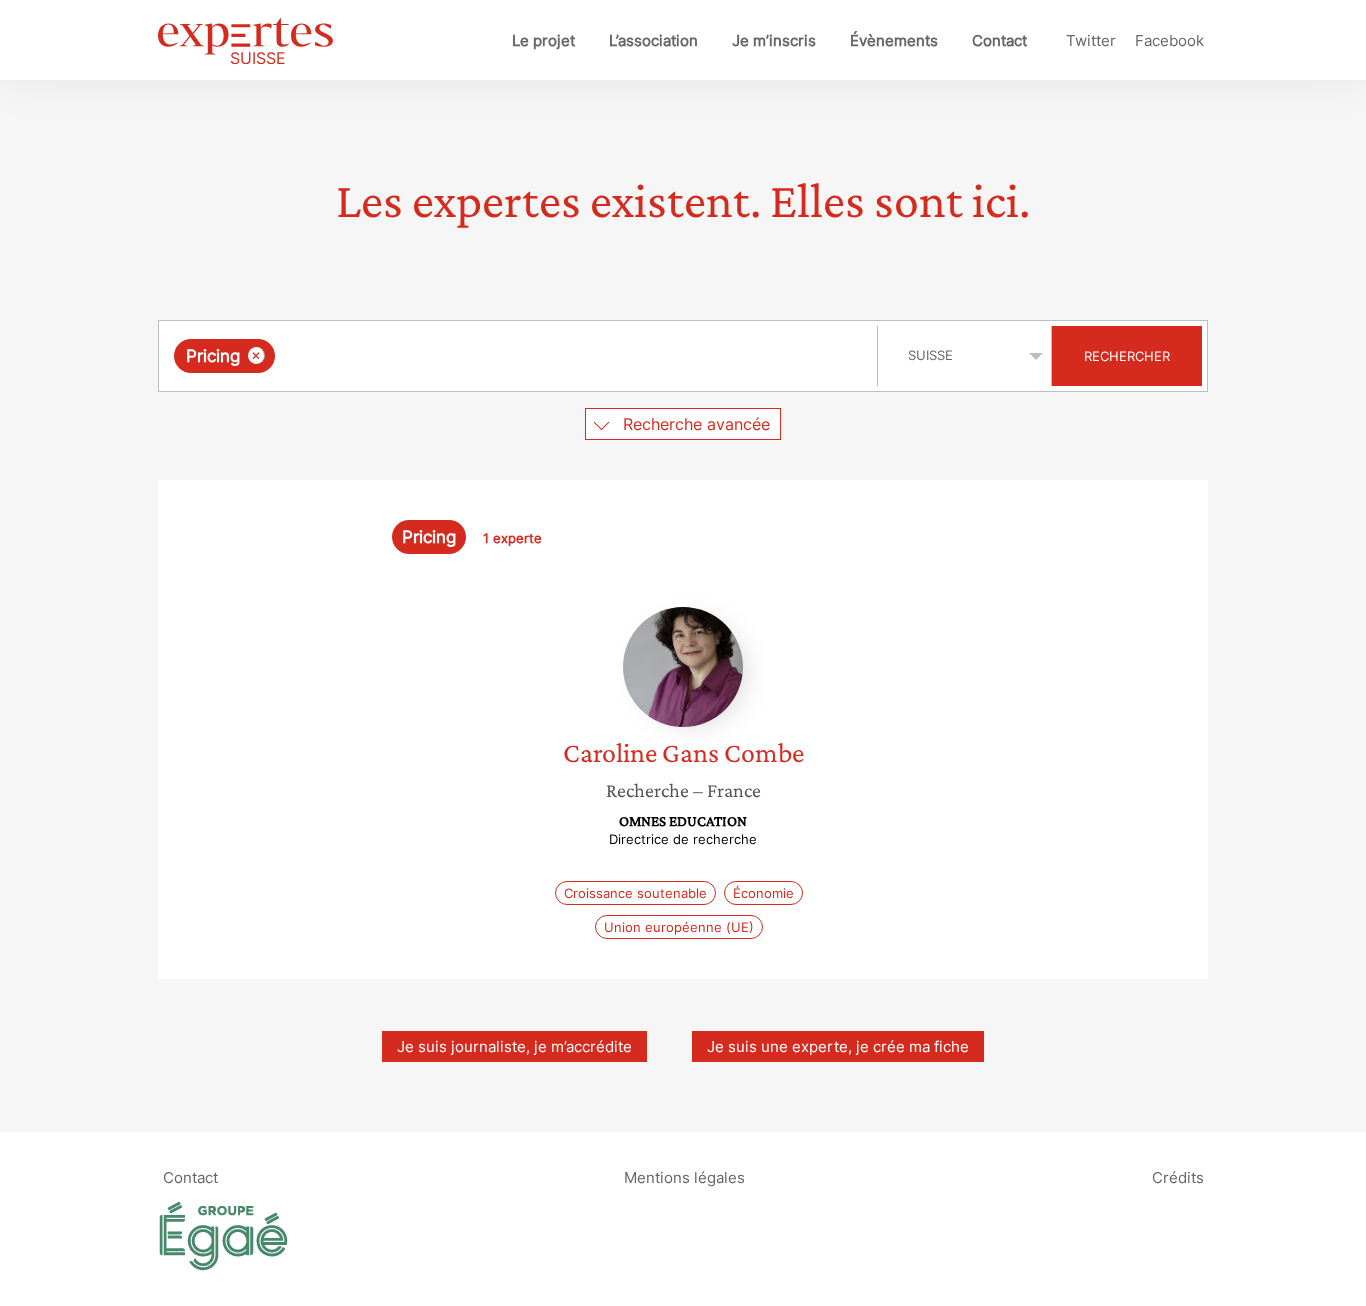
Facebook (1169, 40)
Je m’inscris (774, 40)
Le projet (543, 40)
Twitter (1091, 40)
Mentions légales (684, 1176)
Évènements (894, 40)
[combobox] (520, 356)
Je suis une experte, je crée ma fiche (838, 1046)
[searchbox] (480, 356)
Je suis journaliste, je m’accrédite (514, 1046)
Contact (999, 40)
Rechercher (1127, 356)
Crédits (1178, 1176)
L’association (653, 40)
